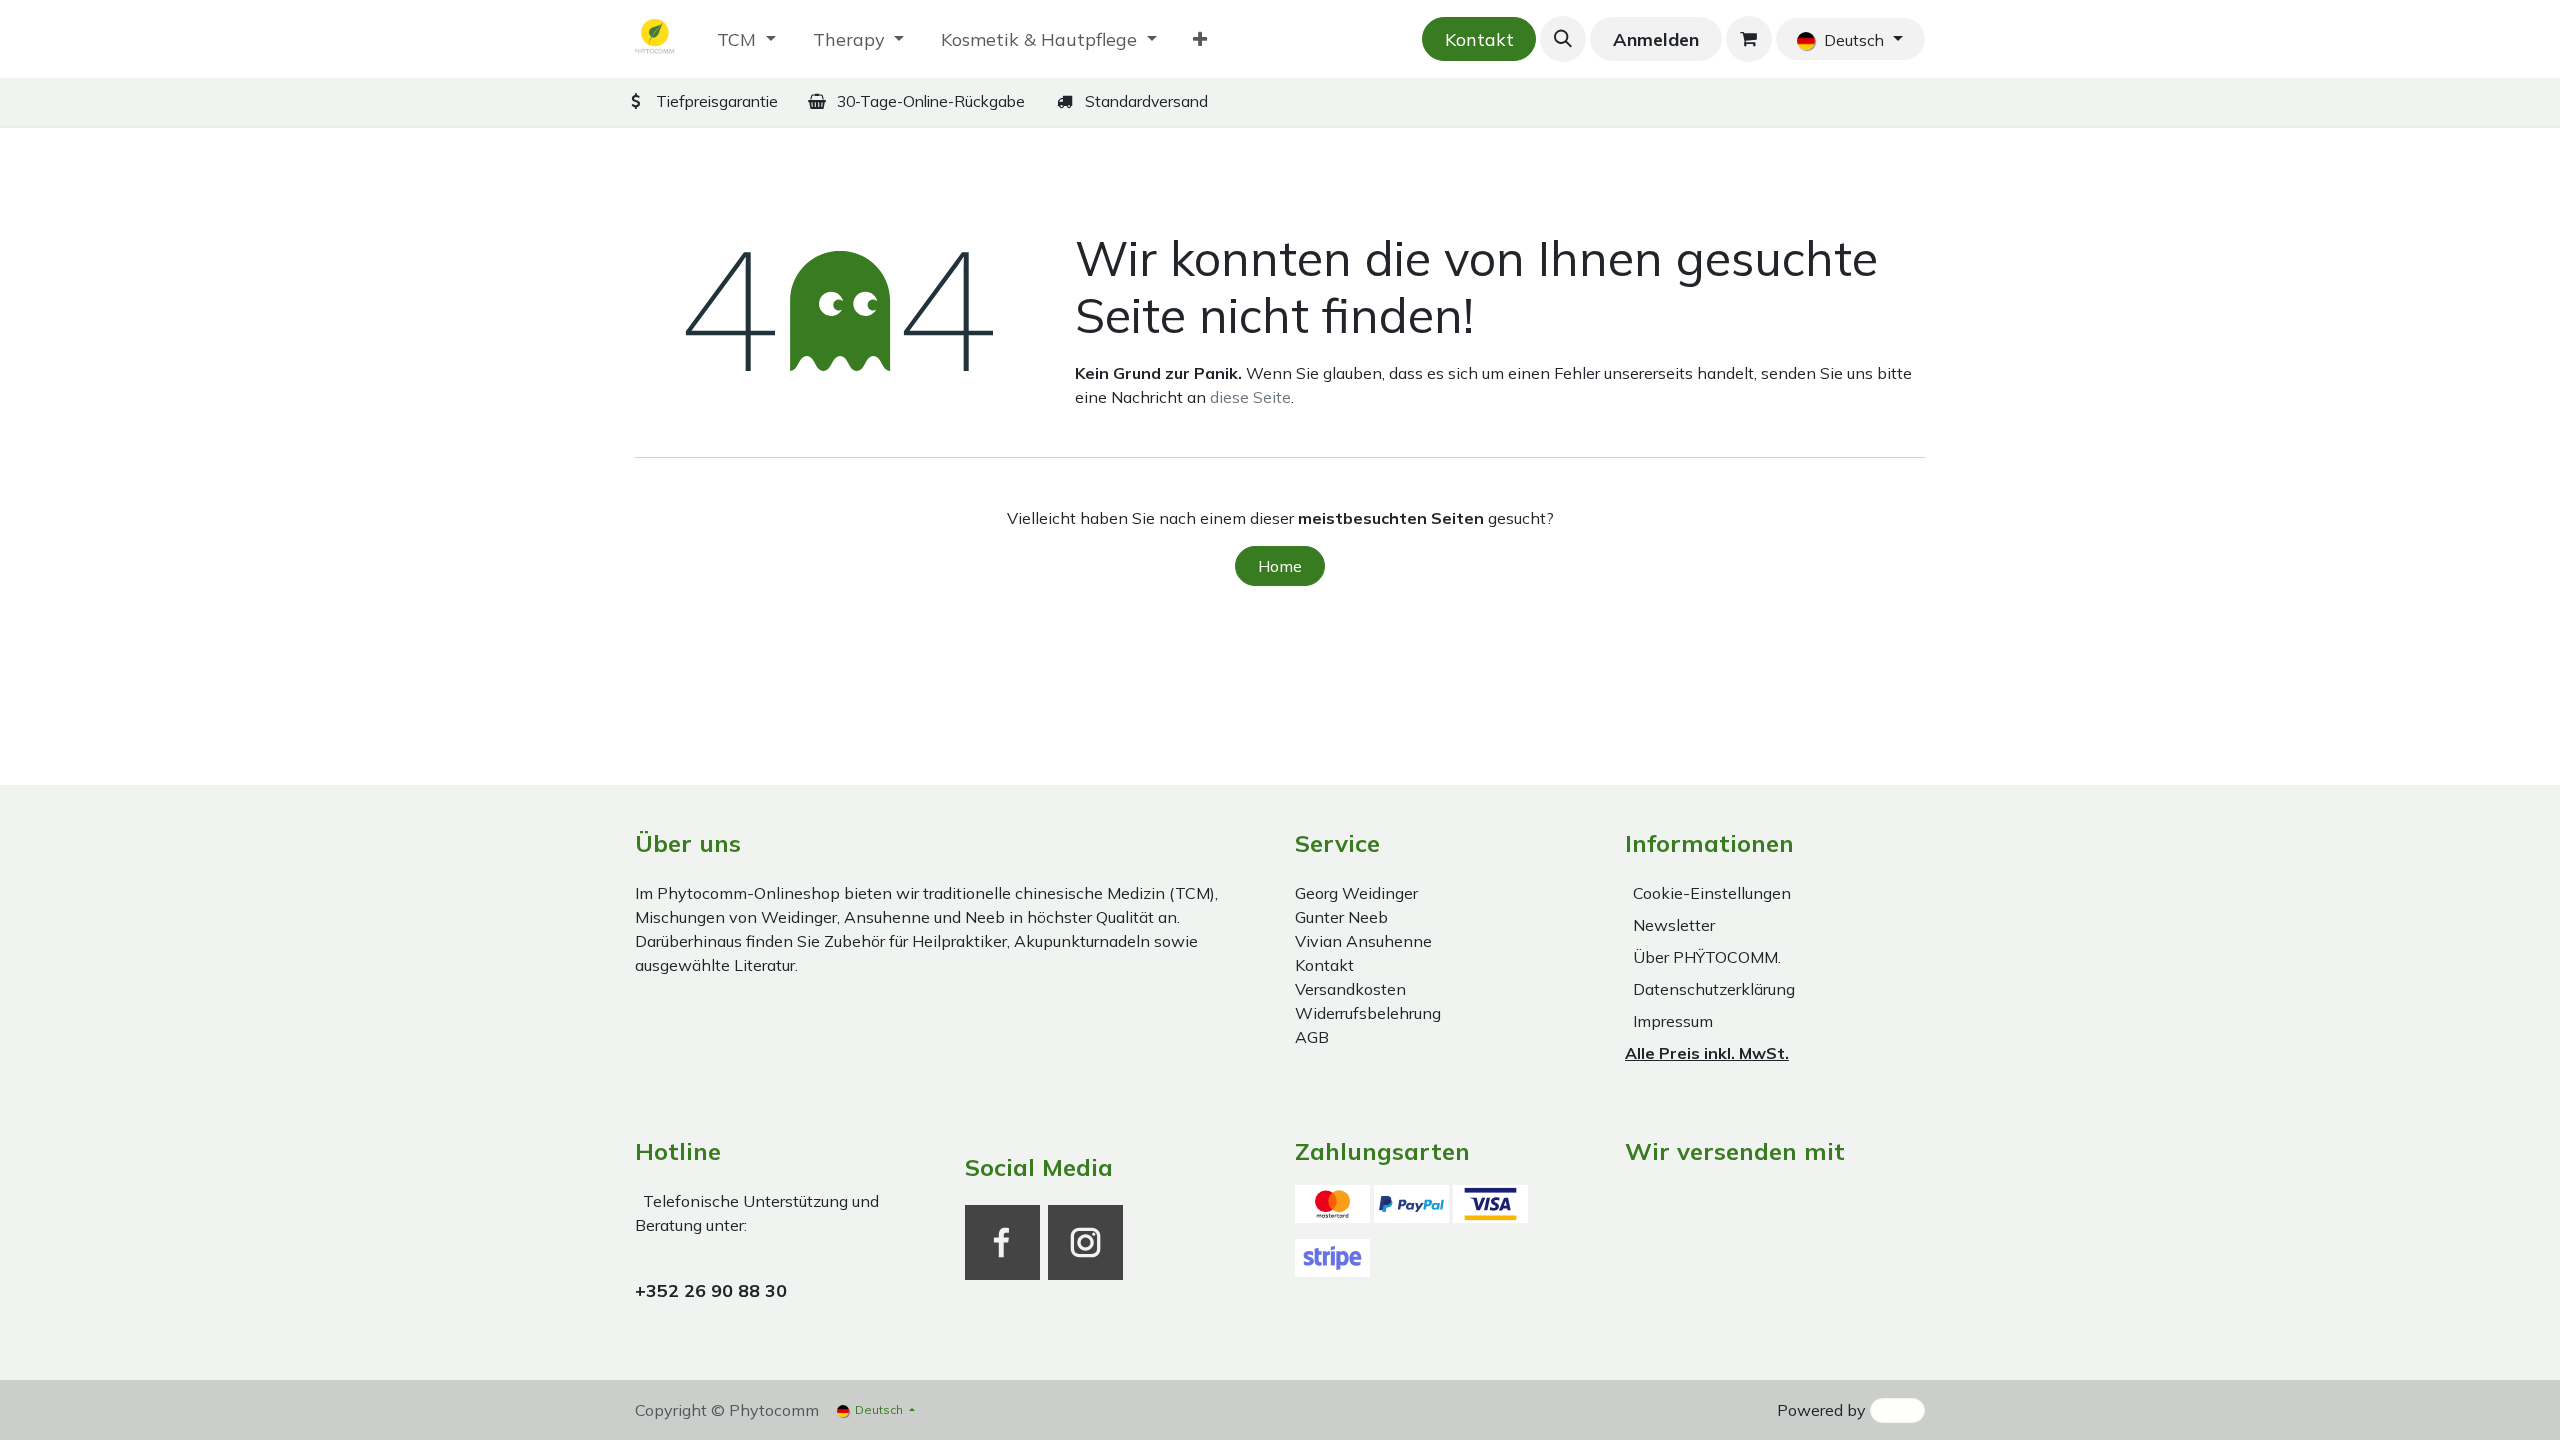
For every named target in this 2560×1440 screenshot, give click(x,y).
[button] (1563, 39)
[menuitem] (746, 39)
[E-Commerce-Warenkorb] (1749, 39)
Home (1280, 566)
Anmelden (1656, 39)
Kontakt (1479, 39)
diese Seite (1250, 397)
